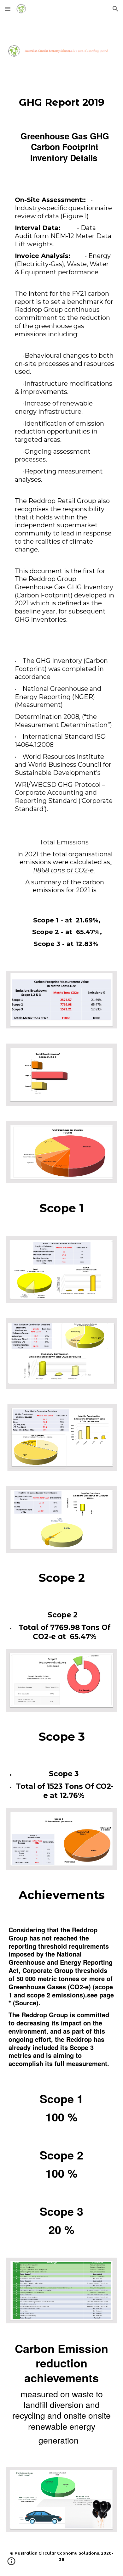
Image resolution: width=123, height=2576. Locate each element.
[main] (61, 102)
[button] (8, 9)
